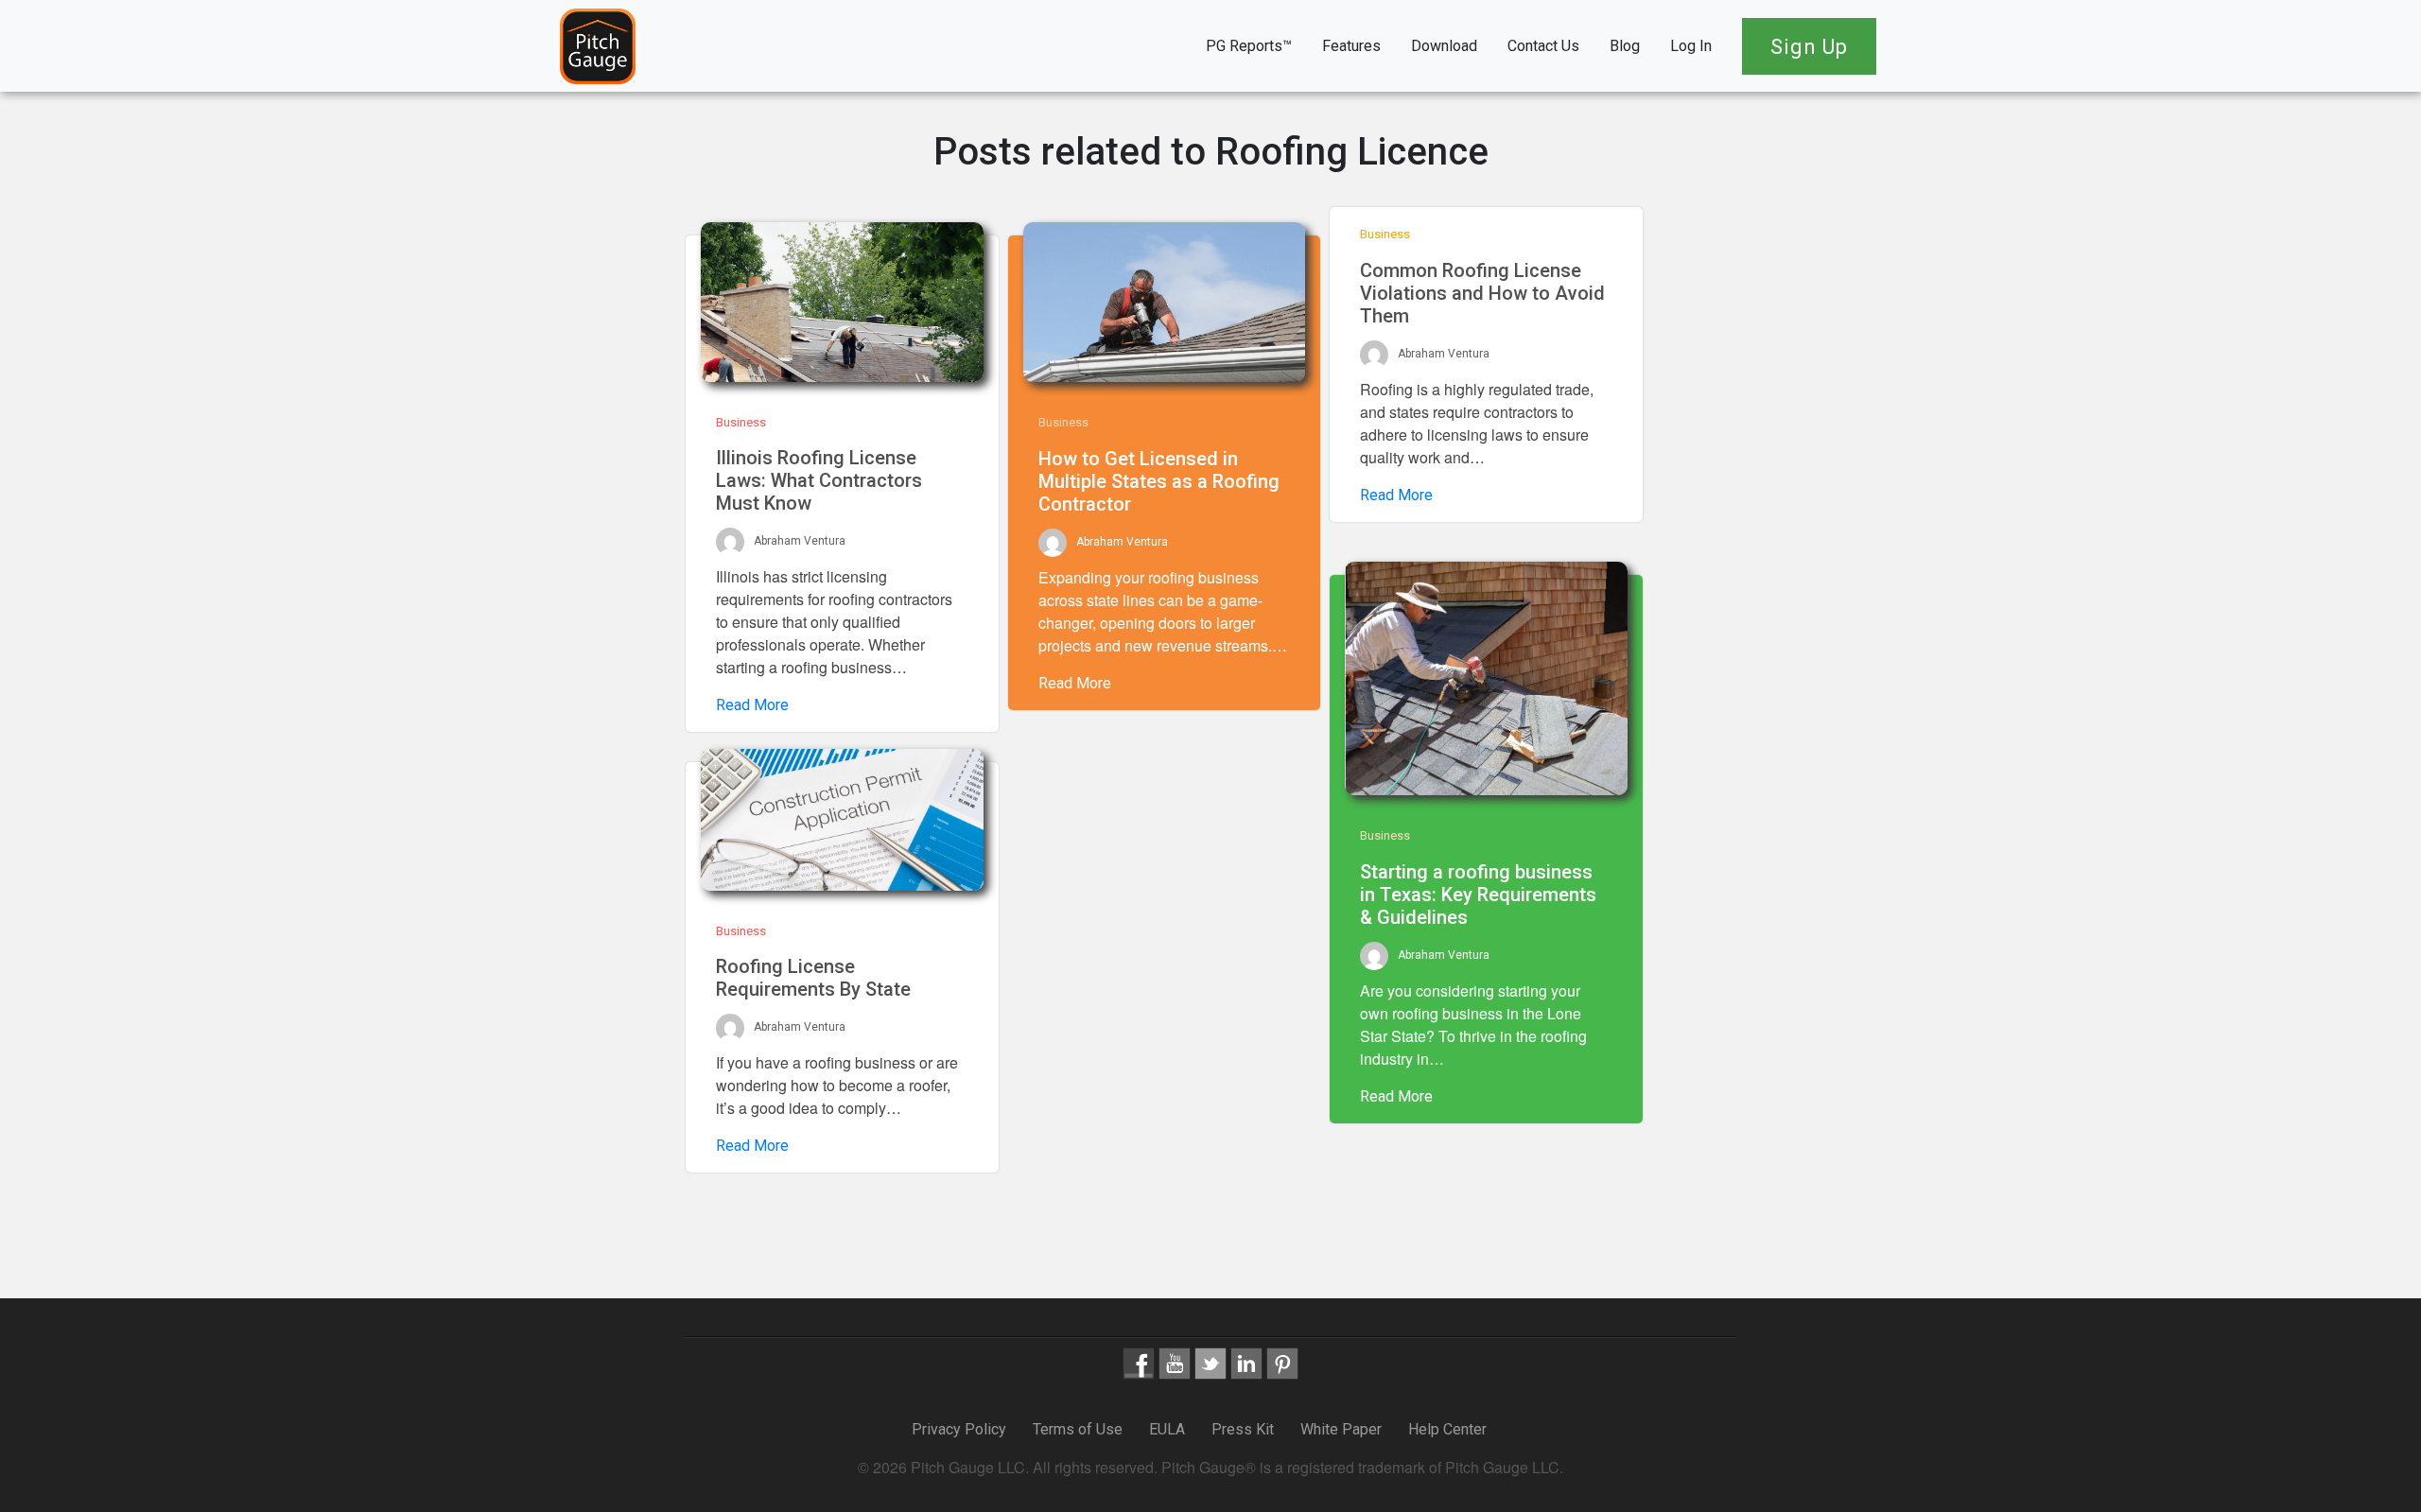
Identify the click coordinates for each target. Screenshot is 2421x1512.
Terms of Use (1078, 1429)
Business (741, 422)
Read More (752, 705)
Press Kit (1243, 1429)
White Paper (1341, 1429)
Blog (1625, 46)
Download (1444, 46)
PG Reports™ (1249, 46)
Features (1351, 46)
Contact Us (1543, 46)
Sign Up (1809, 47)
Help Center (1447, 1429)
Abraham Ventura (800, 542)
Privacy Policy (961, 1429)
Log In (1691, 46)
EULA (1167, 1429)
